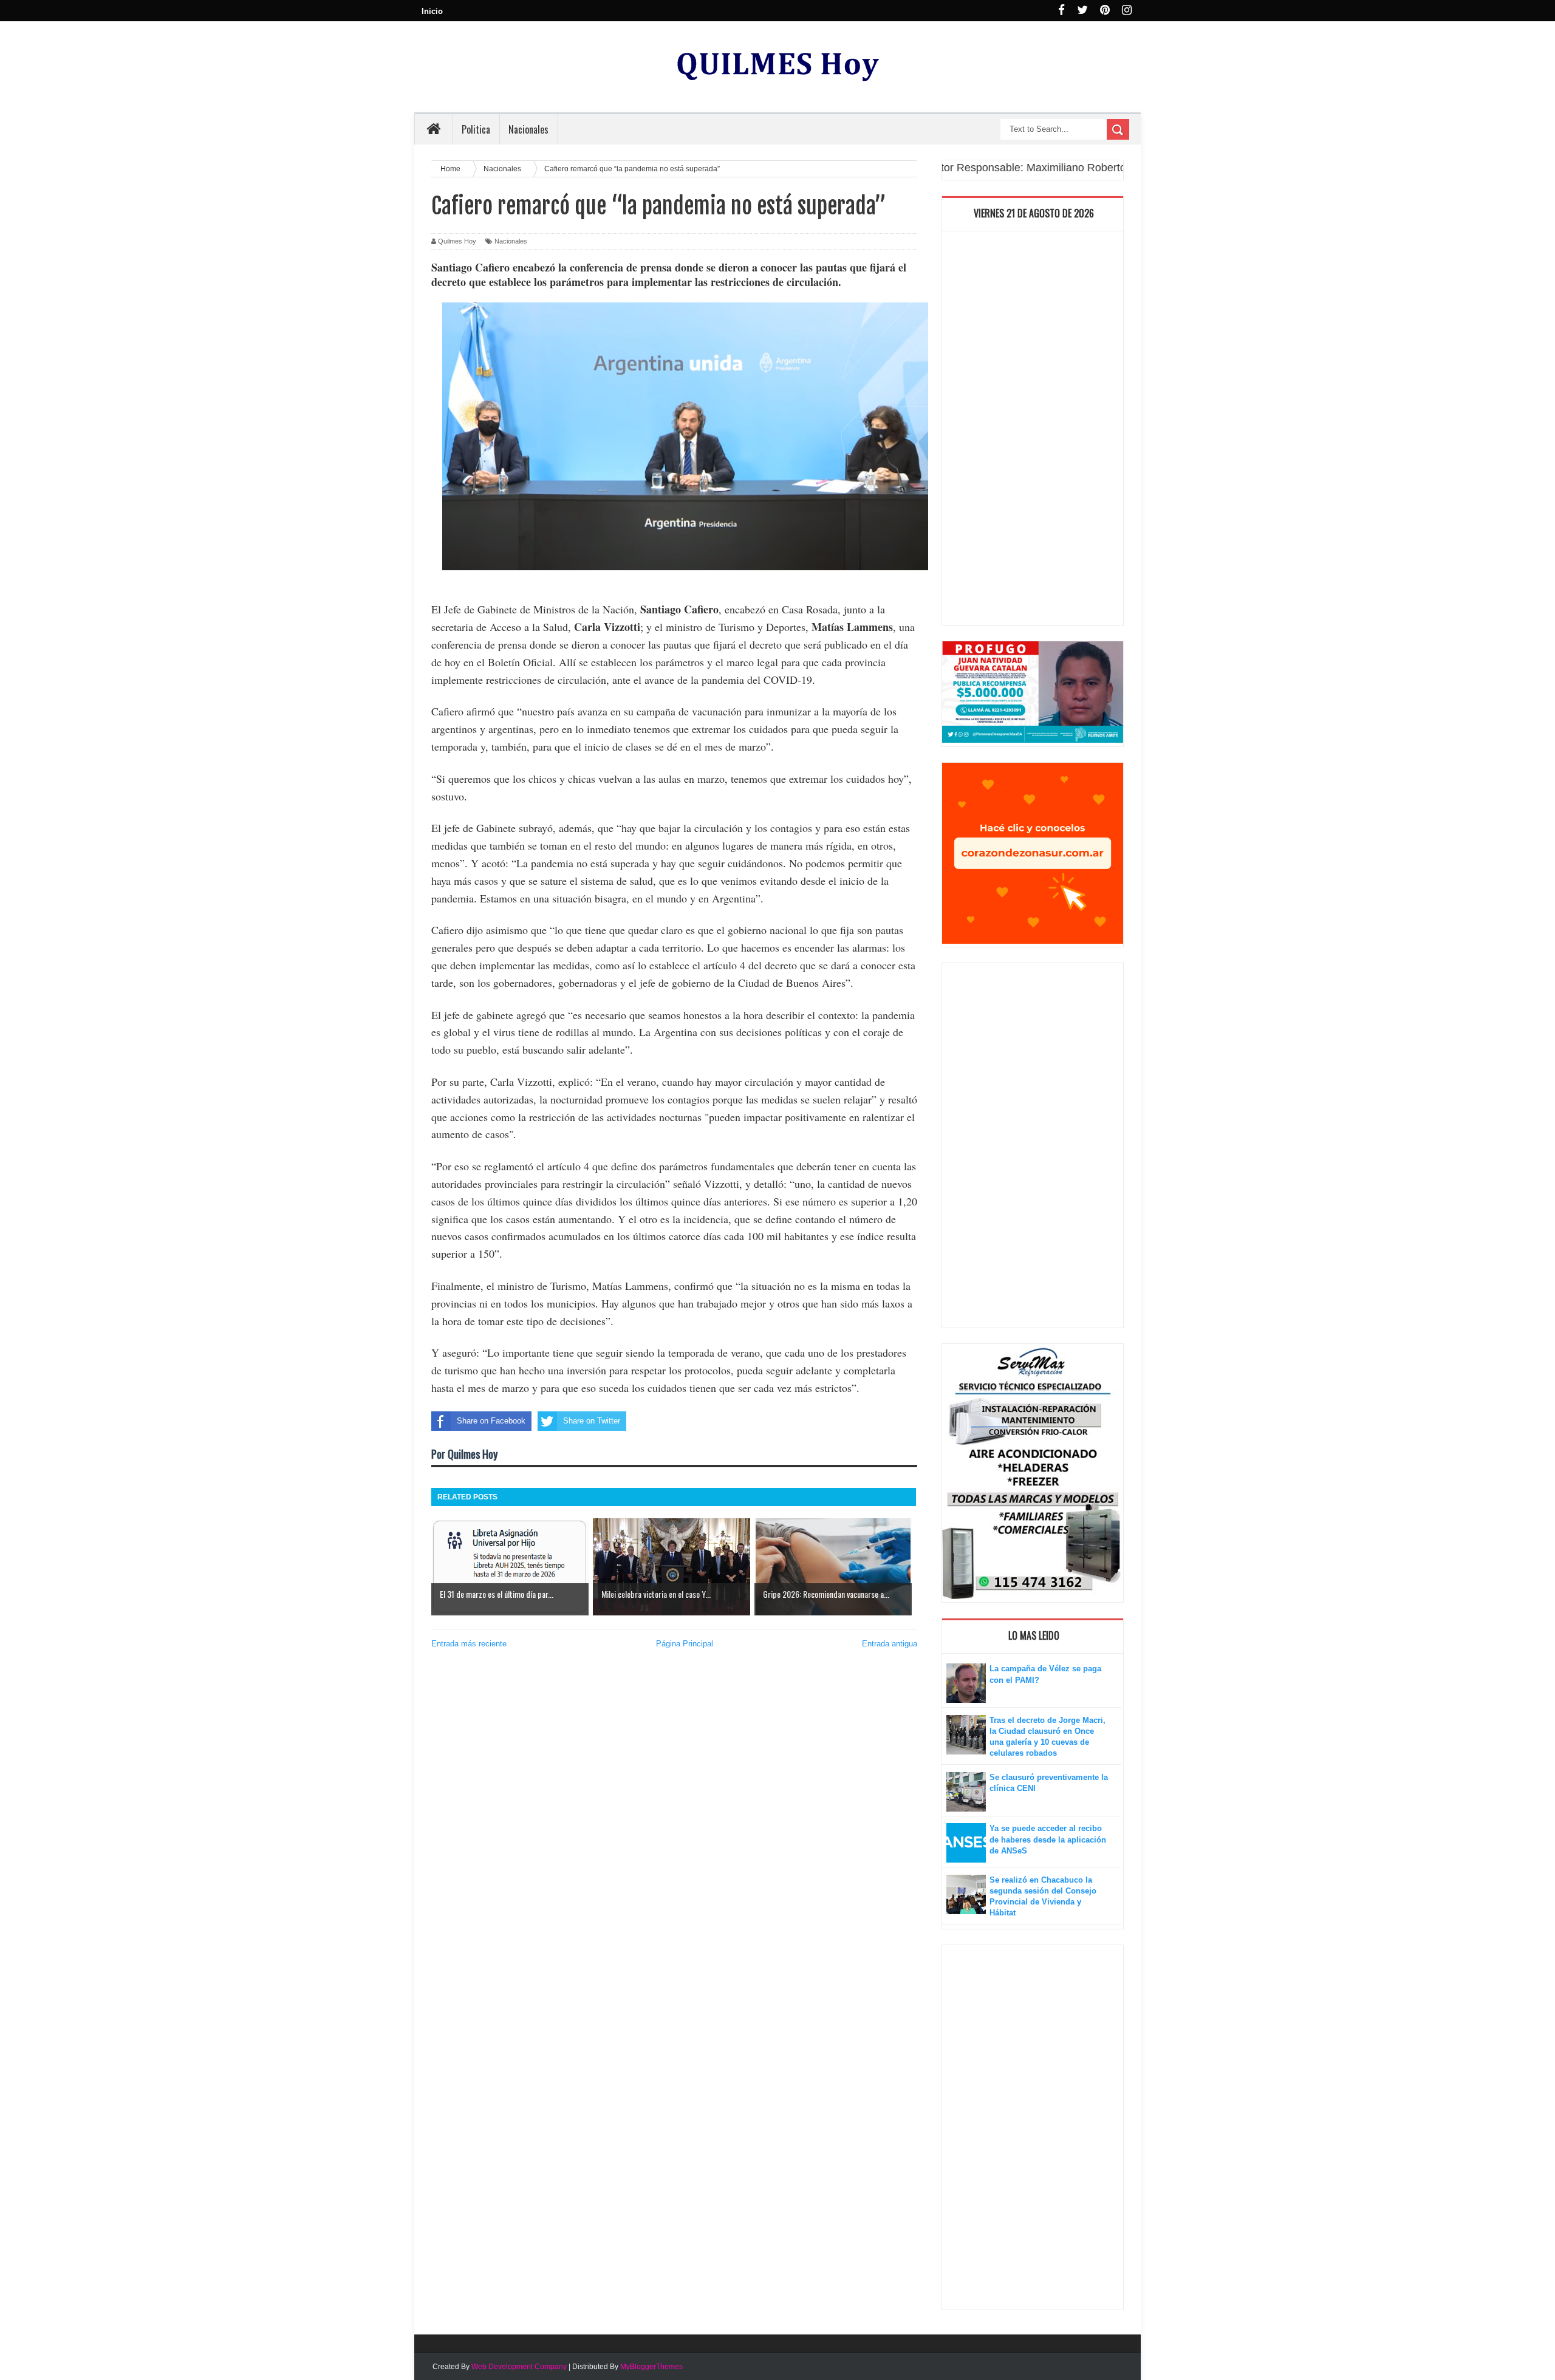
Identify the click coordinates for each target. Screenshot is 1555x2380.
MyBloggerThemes (651, 2367)
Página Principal (685, 1644)
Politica (476, 129)
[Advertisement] (1033, 431)
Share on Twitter (592, 1421)
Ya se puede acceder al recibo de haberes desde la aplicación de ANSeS (1048, 1839)
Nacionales (511, 241)
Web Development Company (519, 2367)
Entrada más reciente (469, 1644)
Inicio (432, 11)
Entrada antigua (890, 1644)
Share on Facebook (491, 1421)
